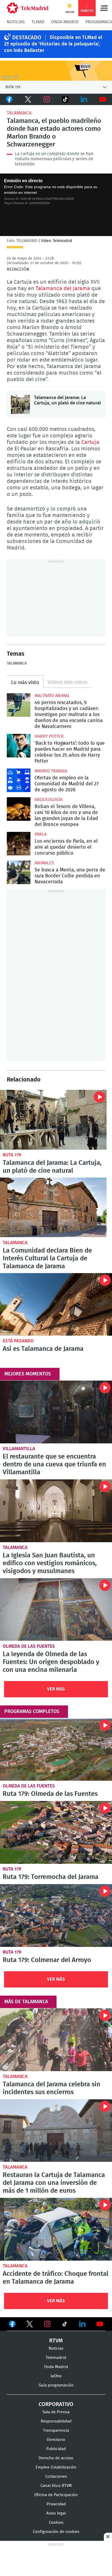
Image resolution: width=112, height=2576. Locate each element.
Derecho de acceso (56, 2458)
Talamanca (19, 113)
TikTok (65, 99)
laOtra (56, 2376)
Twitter (28, 99)
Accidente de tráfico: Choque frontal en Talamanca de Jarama (56, 2229)
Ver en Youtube (100, 2324)
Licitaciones (56, 2477)
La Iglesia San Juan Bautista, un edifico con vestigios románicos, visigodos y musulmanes (56, 1511)
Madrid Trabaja (51, 771)
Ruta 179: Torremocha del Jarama (56, 1832)
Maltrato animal (52, 696)
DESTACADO (27, 38)
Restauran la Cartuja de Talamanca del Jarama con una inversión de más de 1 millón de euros (56, 2131)
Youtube (103, 99)
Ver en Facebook (12, 2325)
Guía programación (56, 2385)
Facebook (9, 99)
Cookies (56, 2523)
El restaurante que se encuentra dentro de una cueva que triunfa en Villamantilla (56, 1412)
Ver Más (56, 1689)
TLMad (38, 22)
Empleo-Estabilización (56, 2467)
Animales (44, 863)
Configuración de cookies (56, 2532)
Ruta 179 (12, 1155)
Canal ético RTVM (56, 2486)
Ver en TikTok (65, 2325)
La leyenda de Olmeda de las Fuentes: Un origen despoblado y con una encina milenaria (56, 1610)
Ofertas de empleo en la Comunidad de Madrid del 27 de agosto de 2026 (19, 780)
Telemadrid (56, 2358)
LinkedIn (84, 99)
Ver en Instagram (47, 2324)
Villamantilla (19, 1449)
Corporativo (56, 2404)
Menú (104, 8)
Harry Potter (49, 736)
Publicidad (56, 2449)
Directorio (56, 2440)
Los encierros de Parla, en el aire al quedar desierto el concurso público (19, 844)
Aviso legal (56, 2513)
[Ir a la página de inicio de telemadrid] (28, 8)
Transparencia (56, 2430)
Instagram (47, 99)
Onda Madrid (65, 22)
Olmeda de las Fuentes (29, 1646)
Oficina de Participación (56, 2495)
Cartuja (90, 442)
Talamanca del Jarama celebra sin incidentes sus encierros (56, 2040)
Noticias (16, 22)
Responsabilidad (56, 2421)
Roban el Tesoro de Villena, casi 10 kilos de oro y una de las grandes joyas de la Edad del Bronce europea (19, 809)
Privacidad (56, 2504)
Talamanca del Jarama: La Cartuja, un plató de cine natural (20, 404)
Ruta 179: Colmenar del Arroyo (56, 1915)
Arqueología (49, 800)
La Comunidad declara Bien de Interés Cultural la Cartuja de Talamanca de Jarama (53, 1207)
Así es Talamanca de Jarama (56, 1305)
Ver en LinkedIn (82, 2324)
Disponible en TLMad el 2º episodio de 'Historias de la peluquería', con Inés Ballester (53, 44)
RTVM (56, 2341)
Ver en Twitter (30, 2325)
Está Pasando (18, 1341)
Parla (41, 834)
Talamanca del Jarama (63, 289)
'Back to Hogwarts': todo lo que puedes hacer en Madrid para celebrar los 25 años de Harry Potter (19, 746)
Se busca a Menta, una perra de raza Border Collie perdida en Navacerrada (19, 872)
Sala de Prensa (56, 2412)
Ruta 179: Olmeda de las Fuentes (56, 1750)
